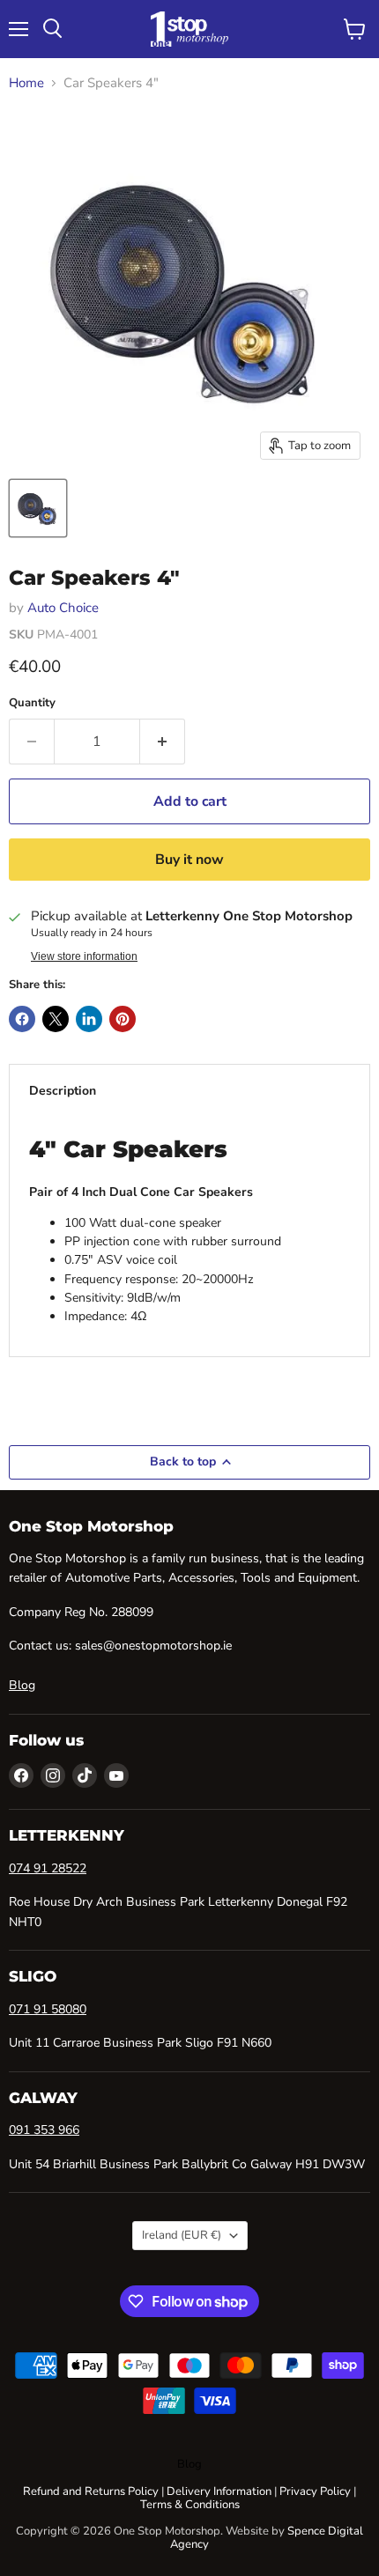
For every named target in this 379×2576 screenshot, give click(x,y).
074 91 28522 (48, 1868)
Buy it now (189, 860)
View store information (84, 956)
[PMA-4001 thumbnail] (38, 508)
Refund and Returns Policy (91, 2491)
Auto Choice (63, 608)
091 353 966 (44, 2130)
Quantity (32, 703)
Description (63, 1091)
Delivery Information (219, 2491)
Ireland (182, 2235)
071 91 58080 (48, 2009)
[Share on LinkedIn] (89, 1019)
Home (26, 83)
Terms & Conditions (190, 2505)
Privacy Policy (315, 2491)
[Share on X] (56, 1019)
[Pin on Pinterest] (123, 1019)
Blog (22, 1685)
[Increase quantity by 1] (163, 742)
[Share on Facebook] (22, 1019)
